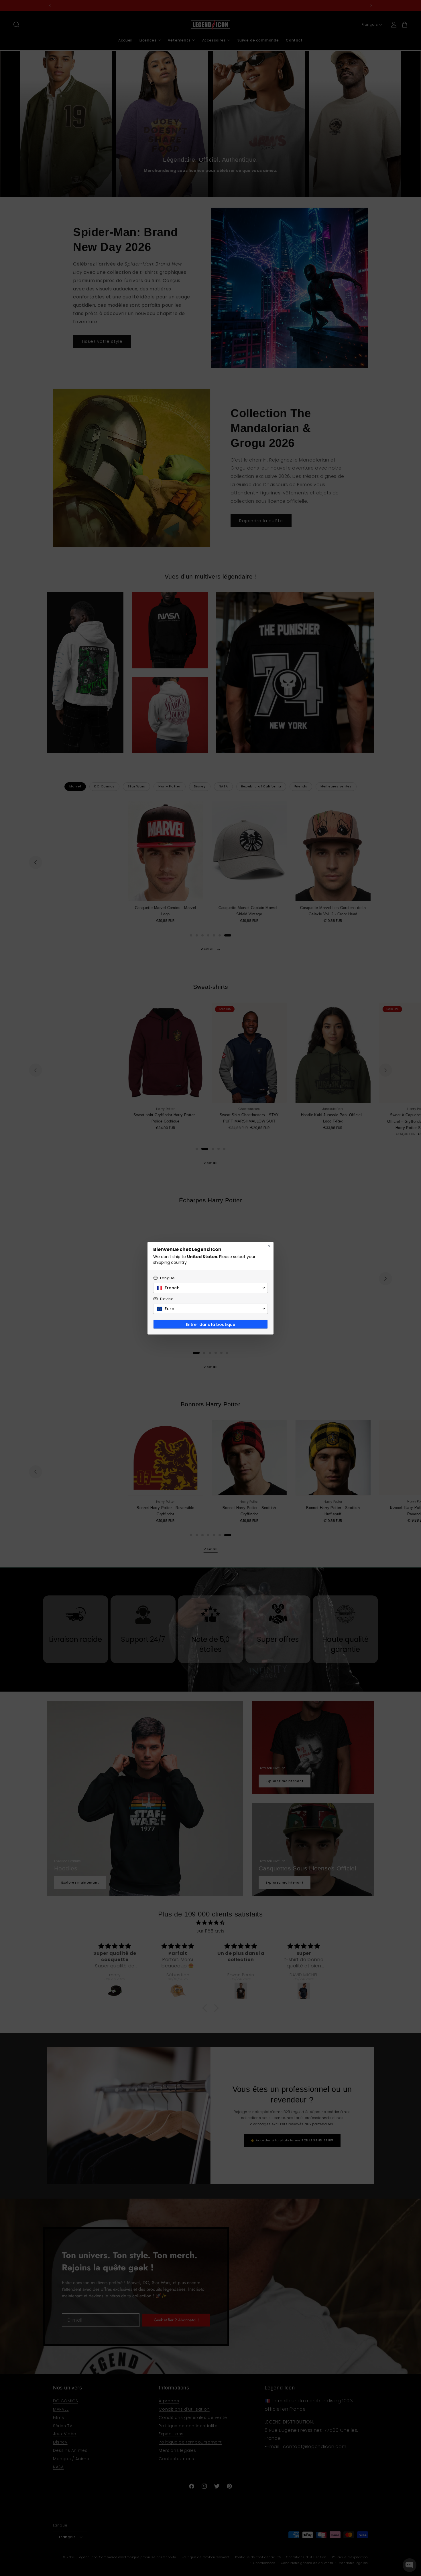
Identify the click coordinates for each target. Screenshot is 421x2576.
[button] (210, 1288)
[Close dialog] (269, 1246)
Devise (167, 1299)
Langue (168, 1278)
